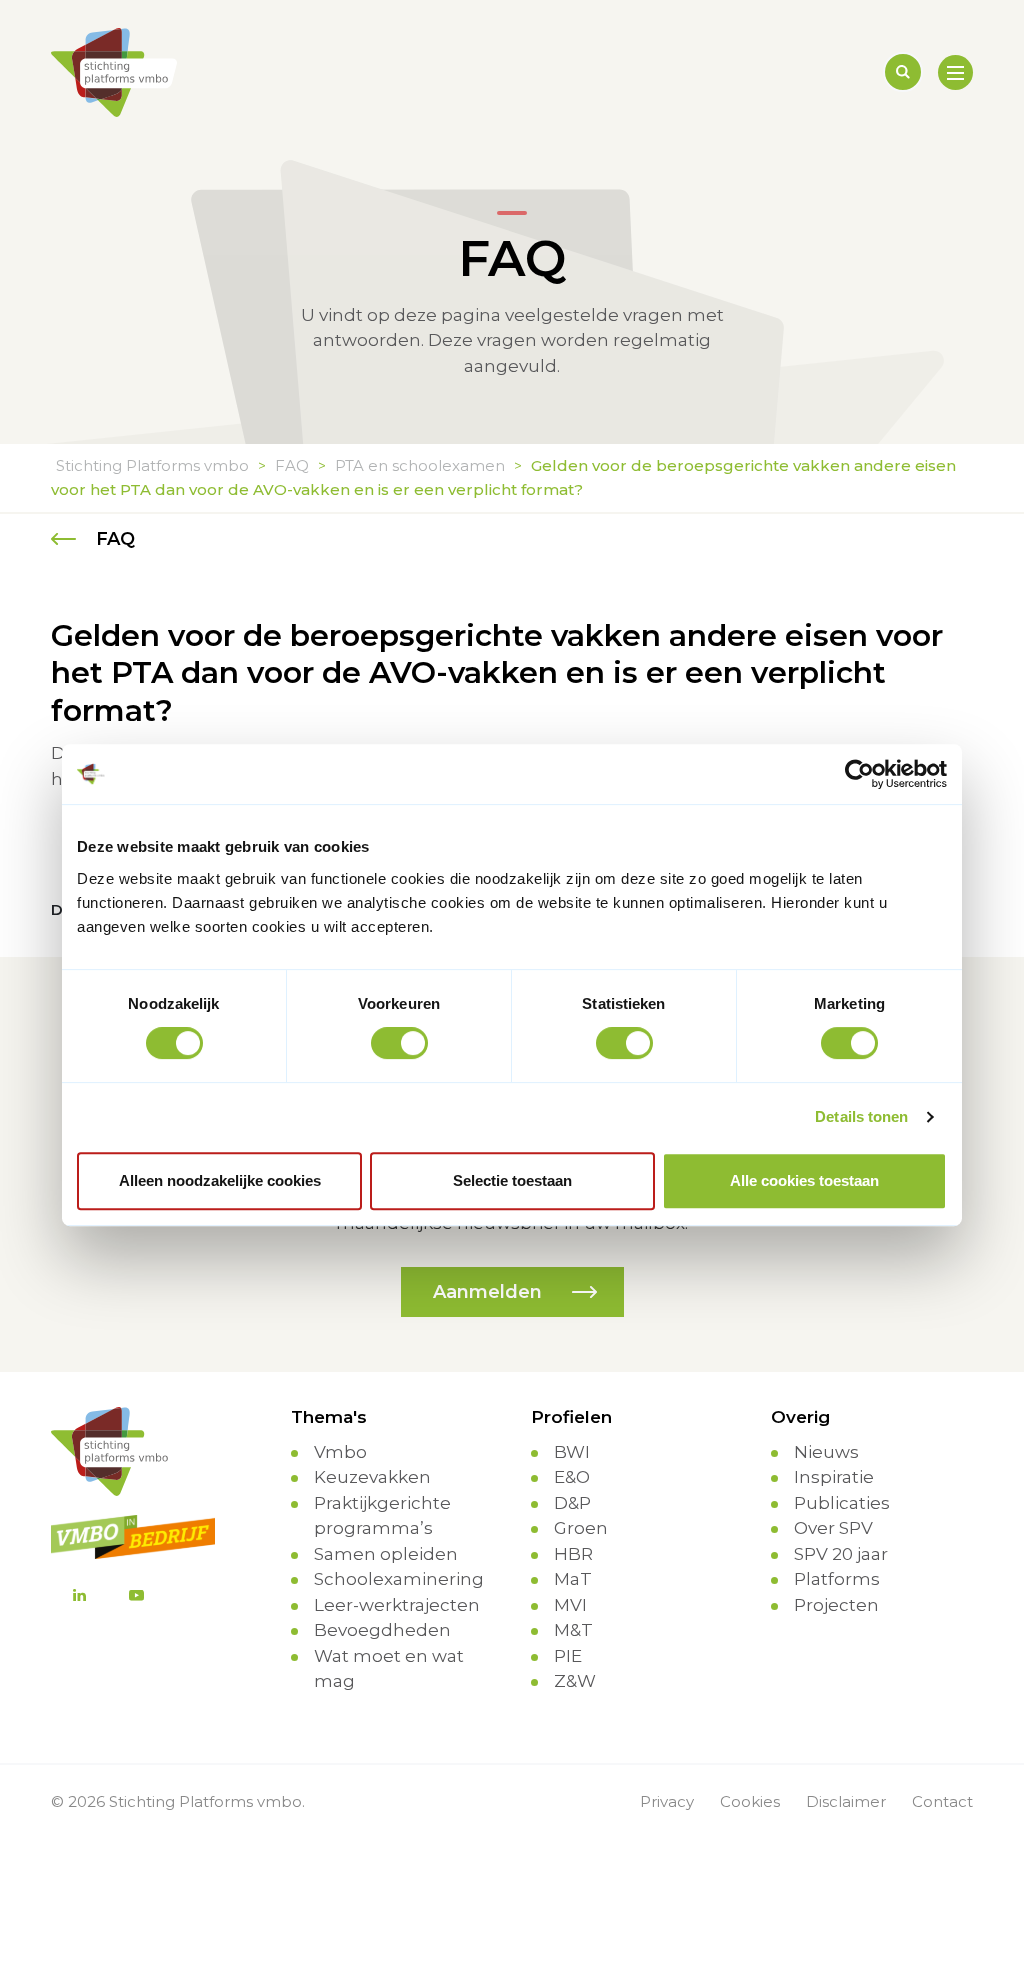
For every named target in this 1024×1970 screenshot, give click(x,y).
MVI (570, 1605)
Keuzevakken (372, 1477)
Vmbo (340, 1452)
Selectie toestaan (512, 1180)
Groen (581, 1528)
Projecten (836, 1605)
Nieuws (826, 1452)
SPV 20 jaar (841, 1554)
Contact (942, 1801)
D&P (572, 1503)
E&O (572, 1477)
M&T (573, 1630)
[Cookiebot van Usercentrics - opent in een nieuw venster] (859, 774)
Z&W (575, 1681)
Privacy (667, 1801)
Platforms (837, 1579)
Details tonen (861, 1116)
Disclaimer (846, 1801)
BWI (572, 1452)
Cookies (750, 1801)
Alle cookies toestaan (804, 1180)
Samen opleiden (386, 1554)
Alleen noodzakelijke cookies (220, 1180)
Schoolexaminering (399, 1579)
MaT (573, 1579)
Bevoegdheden (382, 1630)
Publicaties (842, 1503)
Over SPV (833, 1528)
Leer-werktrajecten (397, 1605)
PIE (568, 1656)
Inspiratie (834, 1477)
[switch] (399, 1043)
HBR (573, 1554)
